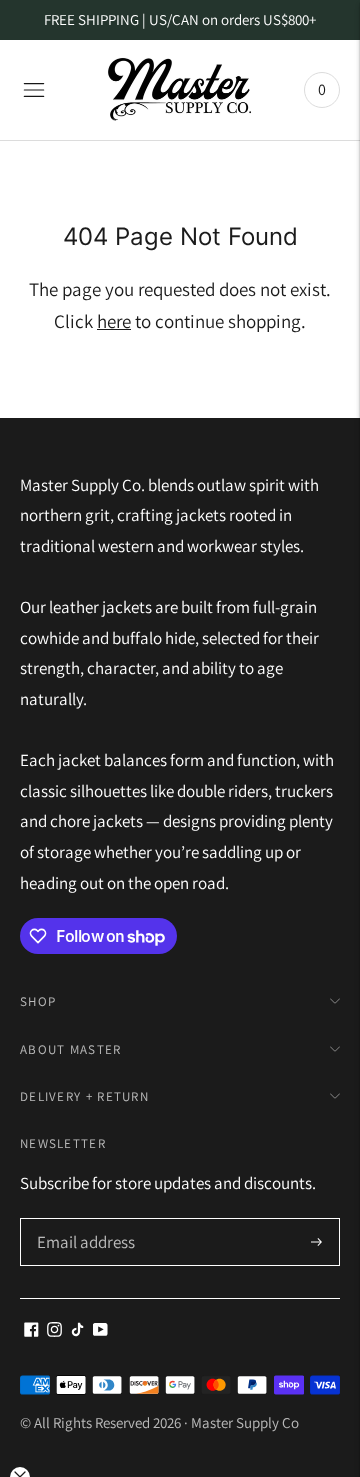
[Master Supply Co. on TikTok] (77, 1331)
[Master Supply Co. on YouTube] (100, 1331)
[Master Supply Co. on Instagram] (54, 1331)
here (114, 321)
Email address (83, 1220)
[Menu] (34, 90)
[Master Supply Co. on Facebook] (31, 1331)
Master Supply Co (245, 1422)
